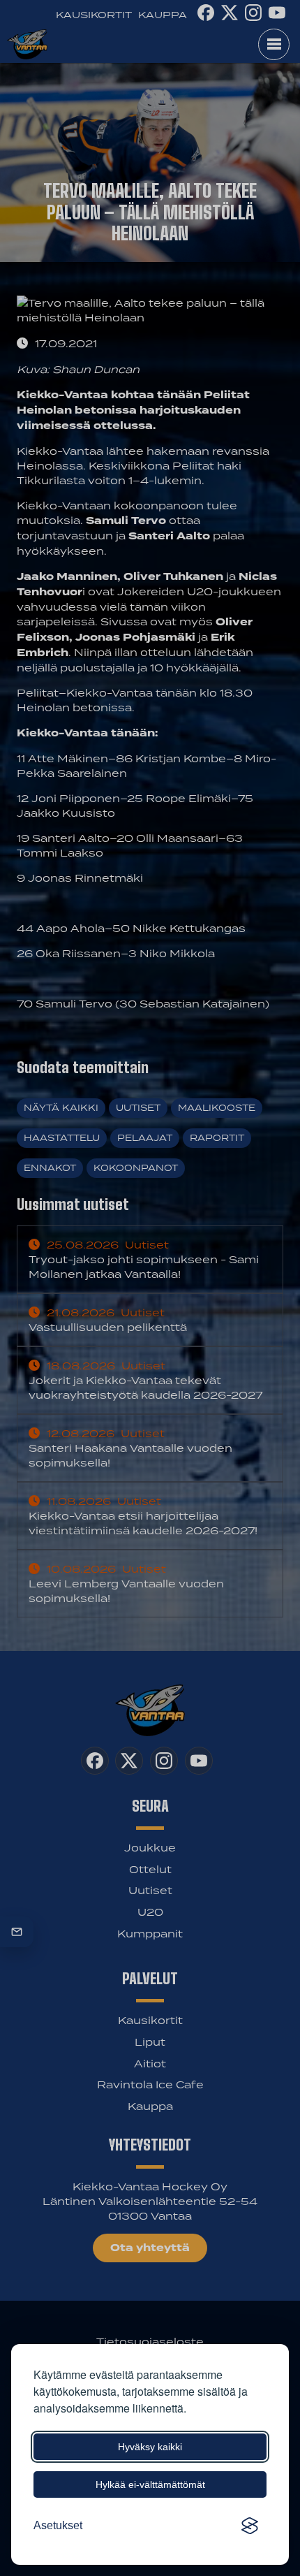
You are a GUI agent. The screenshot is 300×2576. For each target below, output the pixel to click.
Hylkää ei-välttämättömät (150, 2484)
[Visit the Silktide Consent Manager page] (250, 2526)
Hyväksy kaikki (150, 2447)
